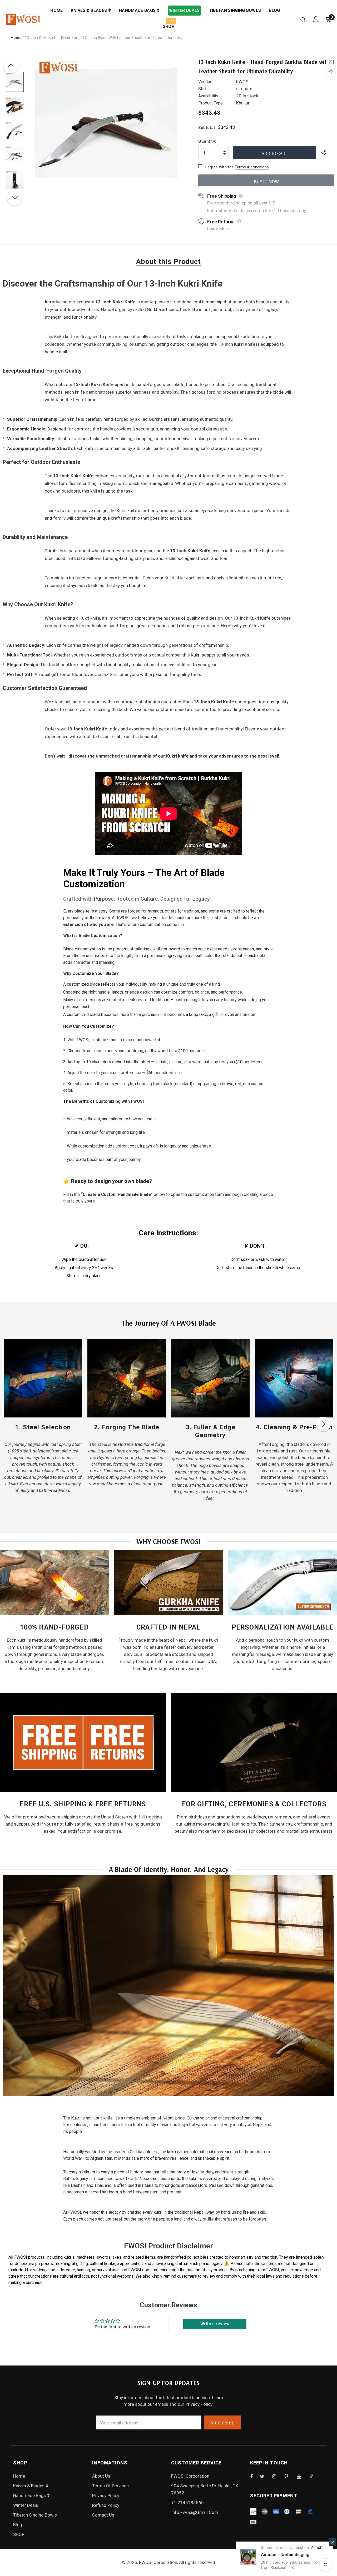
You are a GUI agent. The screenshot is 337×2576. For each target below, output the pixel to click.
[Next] (15, 198)
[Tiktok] (314, 2476)
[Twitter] (265, 2476)
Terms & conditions (252, 167)
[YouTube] (302, 2476)
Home (16, 38)
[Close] (333, 2542)
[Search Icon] (303, 19)
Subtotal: (207, 128)
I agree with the (219, 167)
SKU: (203, 89)
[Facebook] (255, 2476)
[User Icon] (316, 19)
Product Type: (211, 103)
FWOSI (243, 82)
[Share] (328, 153)
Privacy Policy (199, 2404)
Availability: (209, 96)
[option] (106, 131)
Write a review (215, 2324)
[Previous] (11, 66)
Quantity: (207, 141)
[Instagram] (277, 2476)
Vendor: (205, 82)
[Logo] (23, 19)
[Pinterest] (289, 2476)
